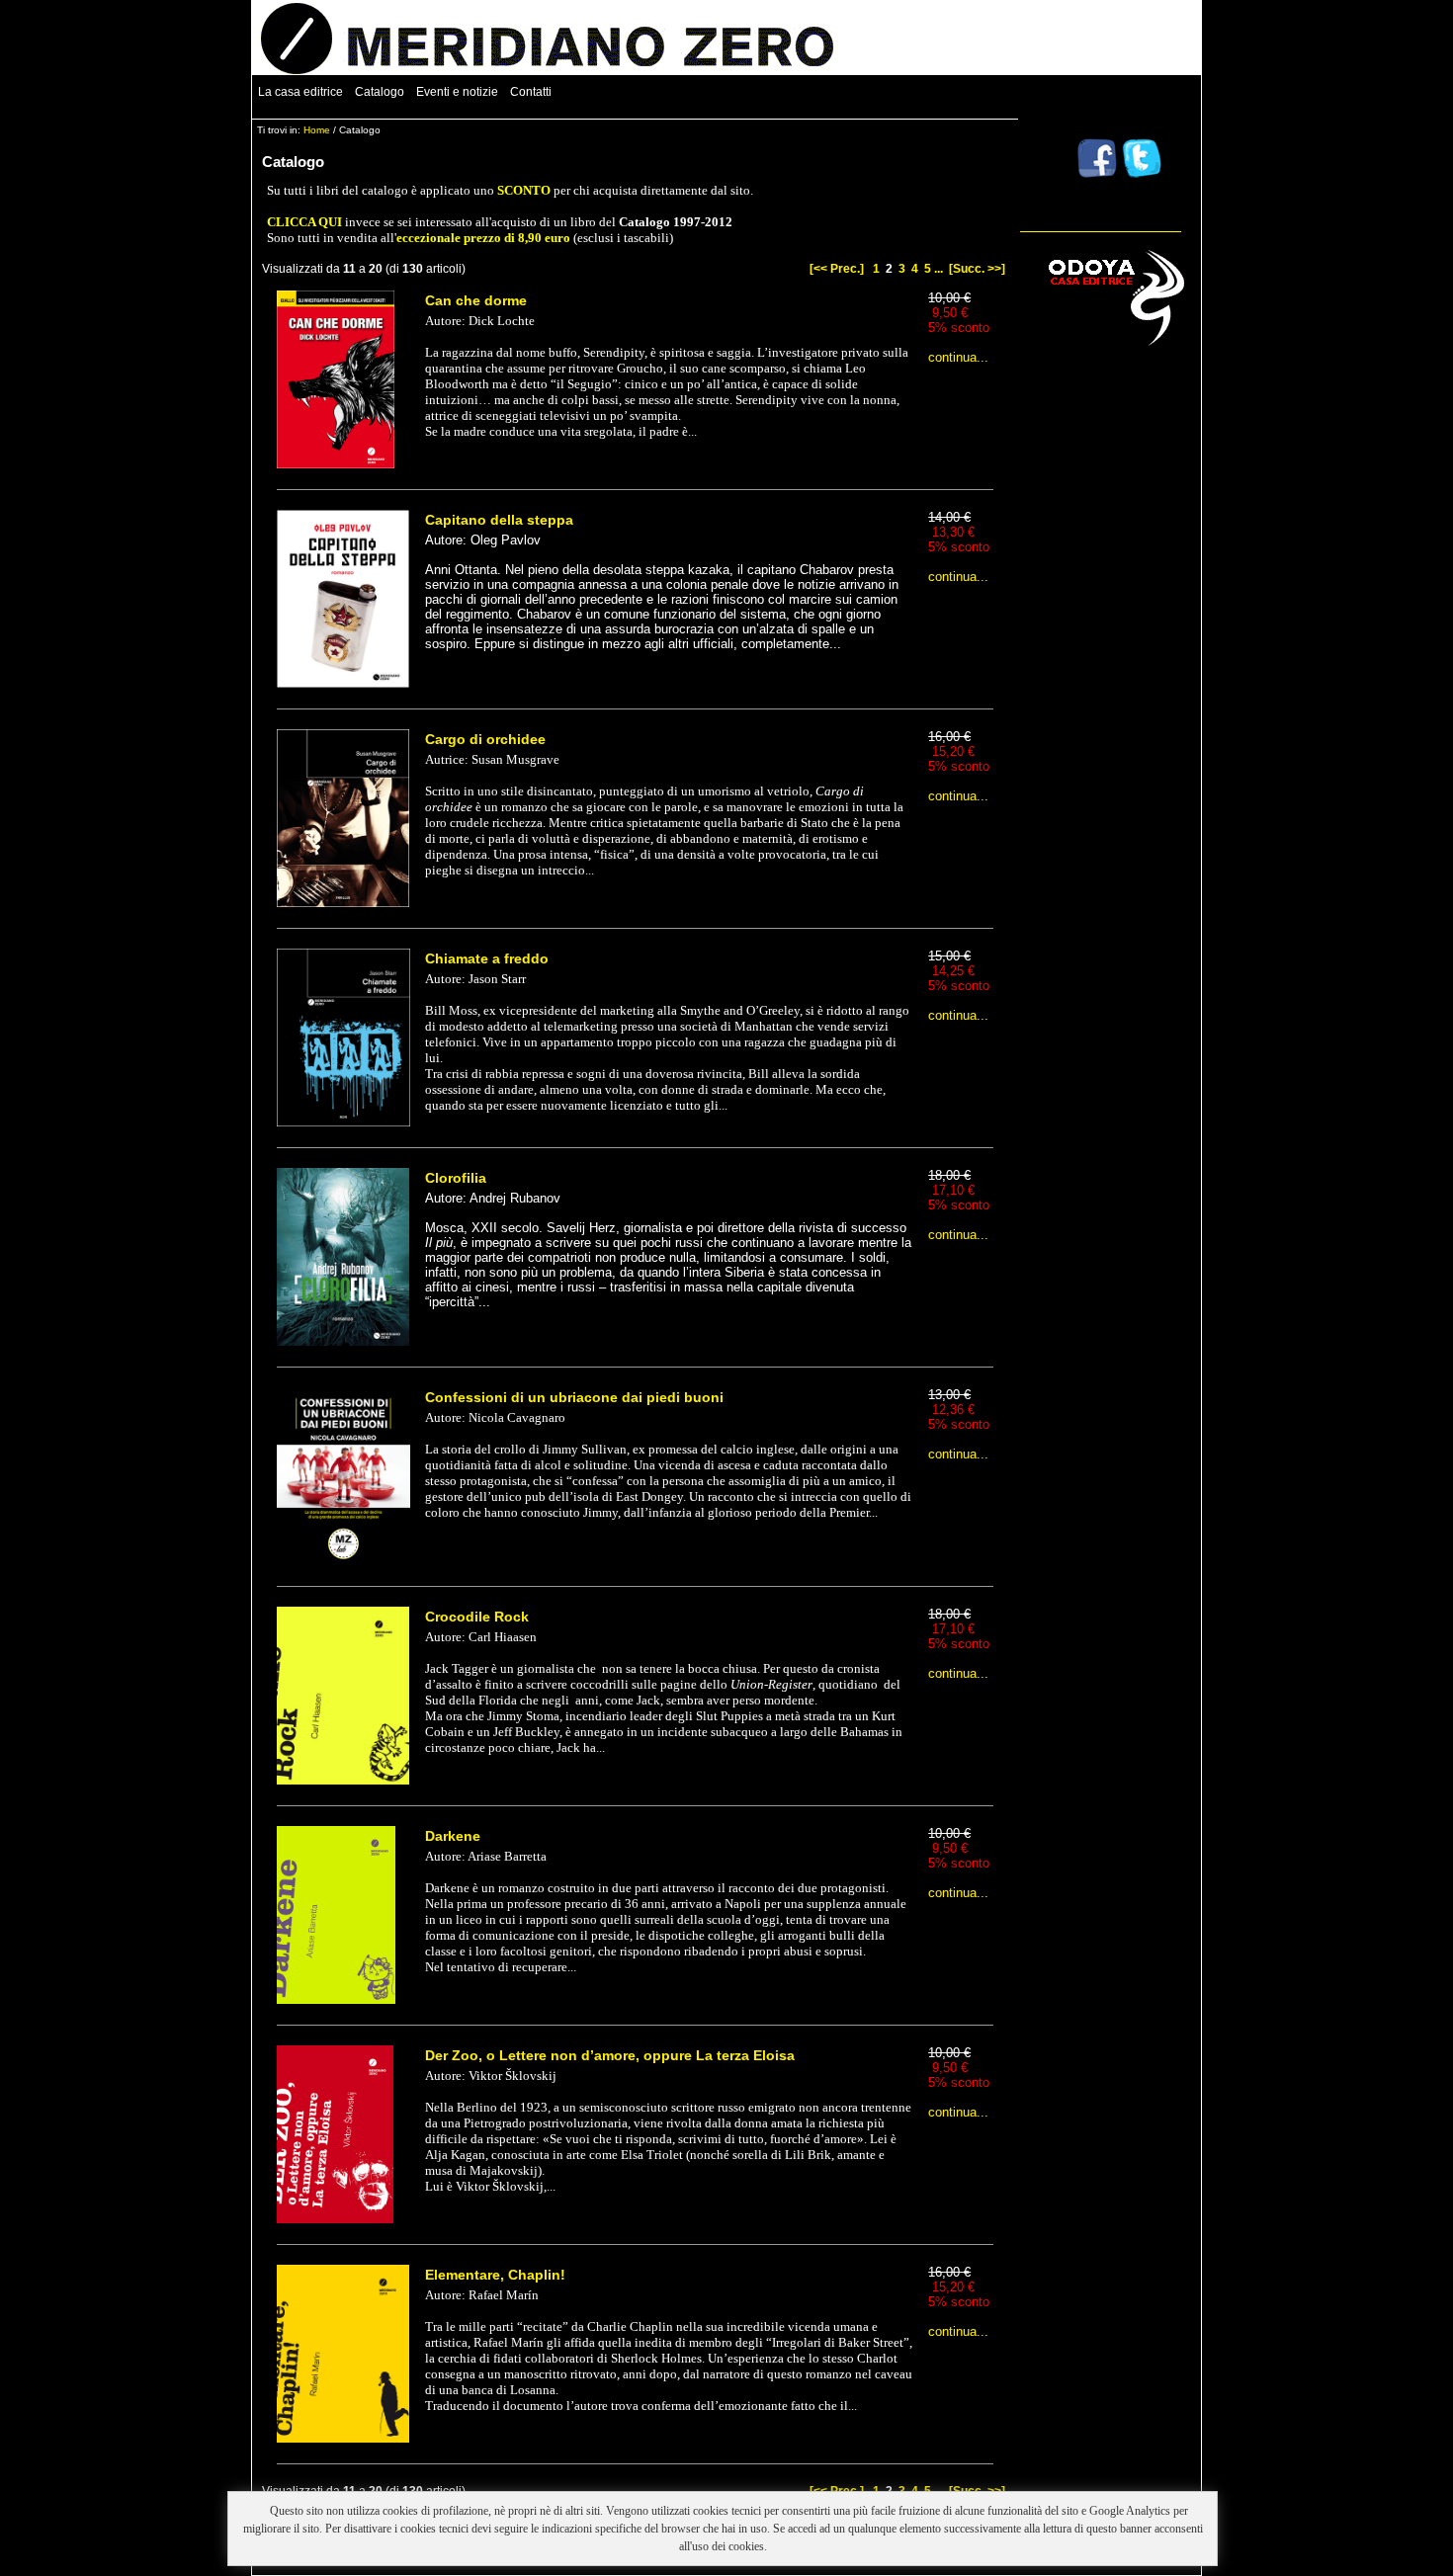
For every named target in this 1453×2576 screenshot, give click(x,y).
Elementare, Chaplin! (495, 2275)
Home (317, 130)
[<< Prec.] (837, 269)
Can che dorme (476, 300)
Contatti (531, 92)
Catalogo (380, 92)
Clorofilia (456, 1178)
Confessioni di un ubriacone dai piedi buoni (574, 1397)
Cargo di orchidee (485, 739)
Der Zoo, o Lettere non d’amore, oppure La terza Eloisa (610, 2055)
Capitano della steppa (499, 520)
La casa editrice (300, 92)
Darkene (453, 1836)
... (939, 269)
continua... (958, 357)
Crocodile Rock (477, 1617)
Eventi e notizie (457, 92)
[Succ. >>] (977, 269)
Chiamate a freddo (487, 958)
